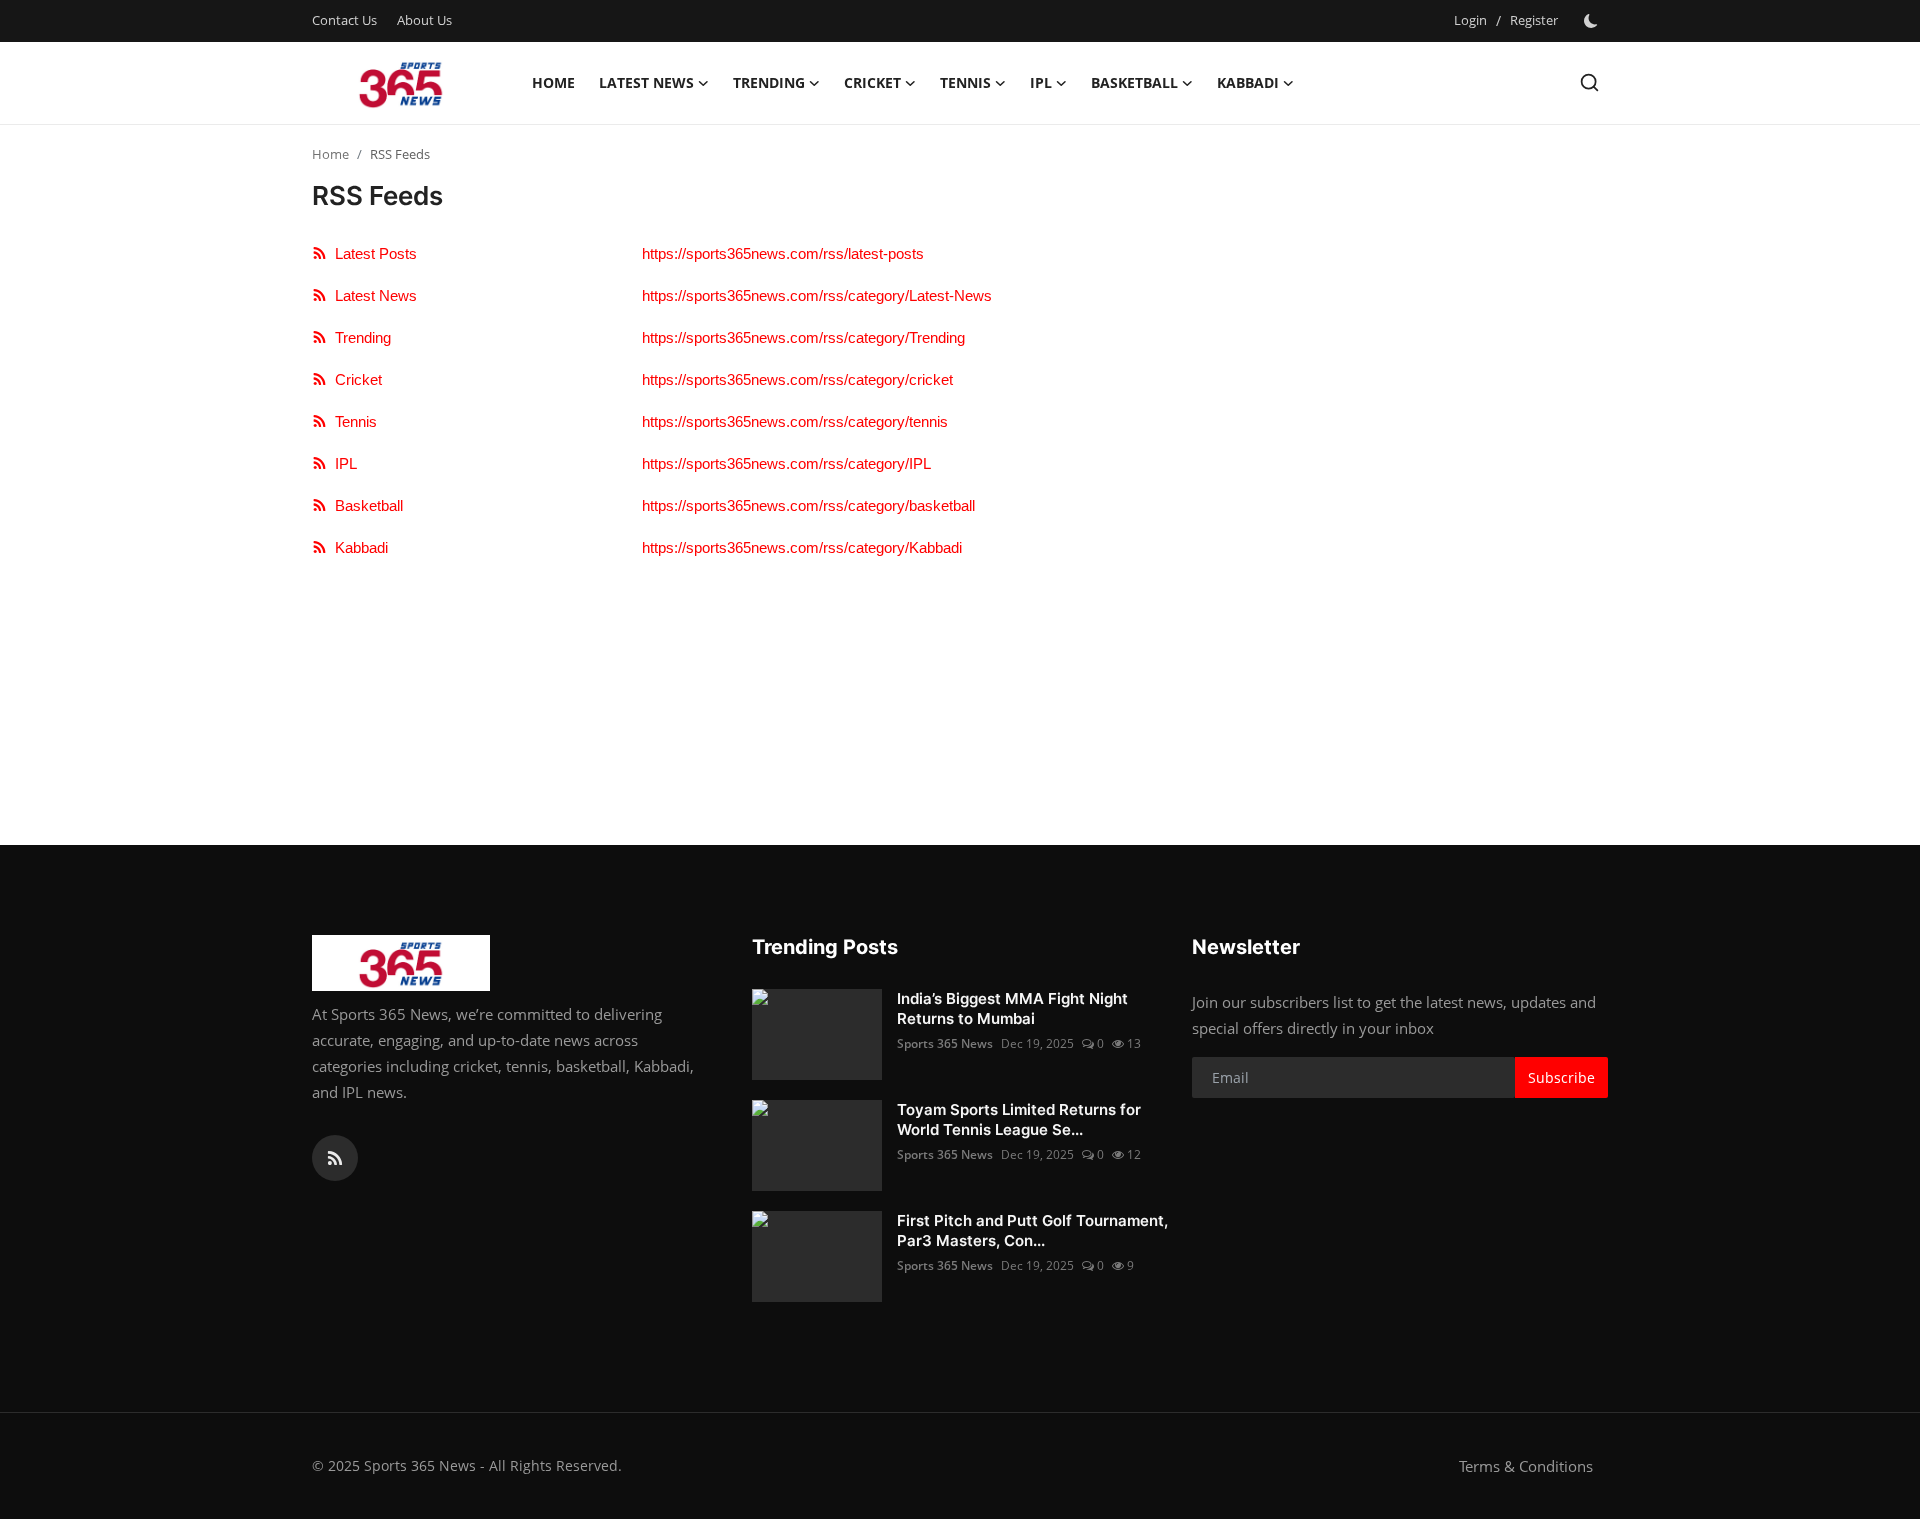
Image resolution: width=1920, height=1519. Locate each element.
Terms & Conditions (1526, 1466)
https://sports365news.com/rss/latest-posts (783, 253)
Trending (359, 337)
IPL (342, 463)
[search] (1589, 82)
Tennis (352, 421)
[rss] (335, 1158)
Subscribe (1561, 1077)
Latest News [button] (646, 82)
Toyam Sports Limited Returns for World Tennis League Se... (1019, 1119)
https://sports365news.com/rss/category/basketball (808, 505)
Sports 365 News (945, 1043)
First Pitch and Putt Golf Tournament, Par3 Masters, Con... (1032, 1230)
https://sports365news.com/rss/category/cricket (797, 379)
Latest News (372, 295)
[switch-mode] (1593, 21)
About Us (424, 20)
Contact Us (344, 20)
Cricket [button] (872, 82)
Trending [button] (769, 82)
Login (1470, 20)
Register (1534, 20)
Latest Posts (372, 253)
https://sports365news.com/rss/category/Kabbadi (802, 547)
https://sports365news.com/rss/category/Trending (803, 337)
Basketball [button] (1134, 82)
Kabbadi (357, 547)
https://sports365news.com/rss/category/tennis (795, 421)
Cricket (354, 379)
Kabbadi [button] (1248, 82)
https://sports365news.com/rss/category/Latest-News (817, 295)
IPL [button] (1041, 82)
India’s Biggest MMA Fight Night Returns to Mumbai (1012, 1008)
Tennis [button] (965, 82)
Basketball (365, 505)
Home (553, 82)
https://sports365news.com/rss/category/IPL (786, 463)
